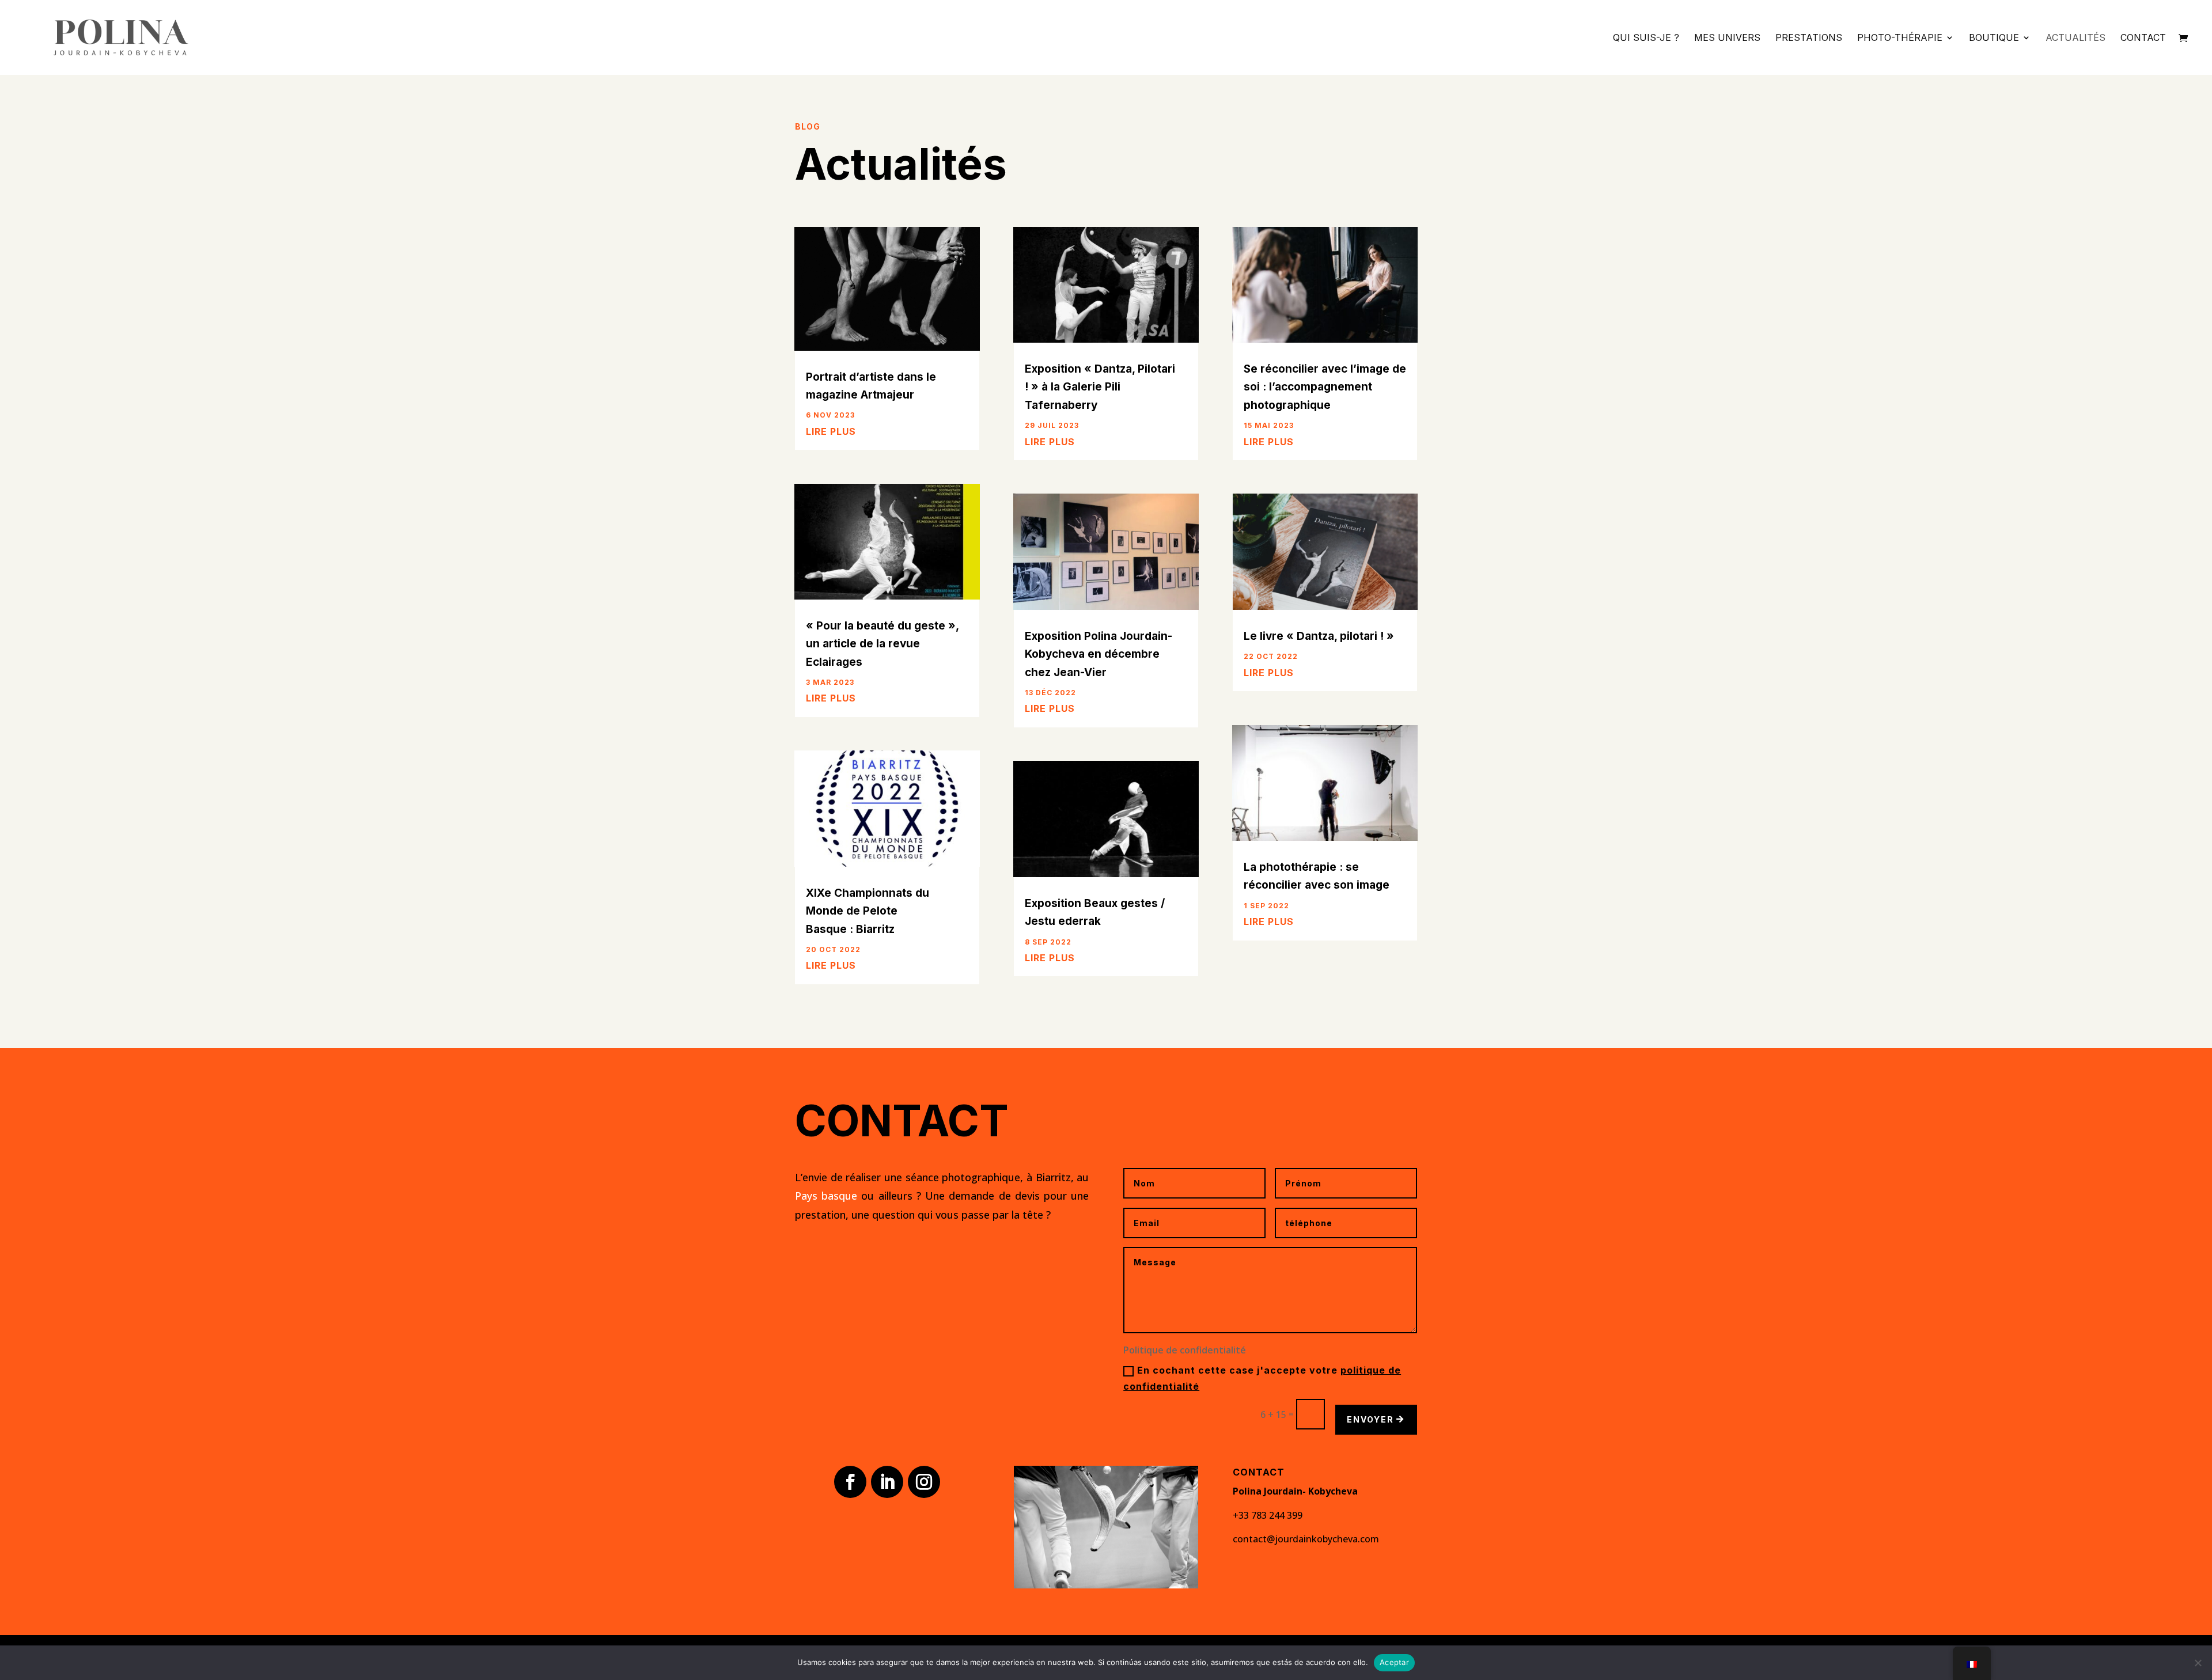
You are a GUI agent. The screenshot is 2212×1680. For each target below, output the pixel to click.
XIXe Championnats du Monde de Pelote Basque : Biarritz (868, 911)
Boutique (1994, 38)
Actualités (2075, 38)
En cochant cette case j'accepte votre (1262, 1378)
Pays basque (826, 1196)
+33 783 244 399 (1268, 1515)
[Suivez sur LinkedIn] (887, 1482)
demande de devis (994, 1196)
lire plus (831, 431)
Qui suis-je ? (1646, 38)
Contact (2143, 38)
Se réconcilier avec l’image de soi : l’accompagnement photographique (1325, 387)
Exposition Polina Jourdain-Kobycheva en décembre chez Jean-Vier (1099, 654)
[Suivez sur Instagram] (924, 1482)
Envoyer (1370, 1419)
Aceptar (1394, 1662)
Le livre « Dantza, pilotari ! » (1319, 636)
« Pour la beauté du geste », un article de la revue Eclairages (882, 644)
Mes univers (1727, 38)
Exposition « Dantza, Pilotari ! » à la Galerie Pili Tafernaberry (1100, 387)
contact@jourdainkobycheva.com (1306, 1539)
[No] (2198, 1663)
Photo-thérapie (1900, 38)
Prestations (1809, 38)
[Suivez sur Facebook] (850, 1482)
